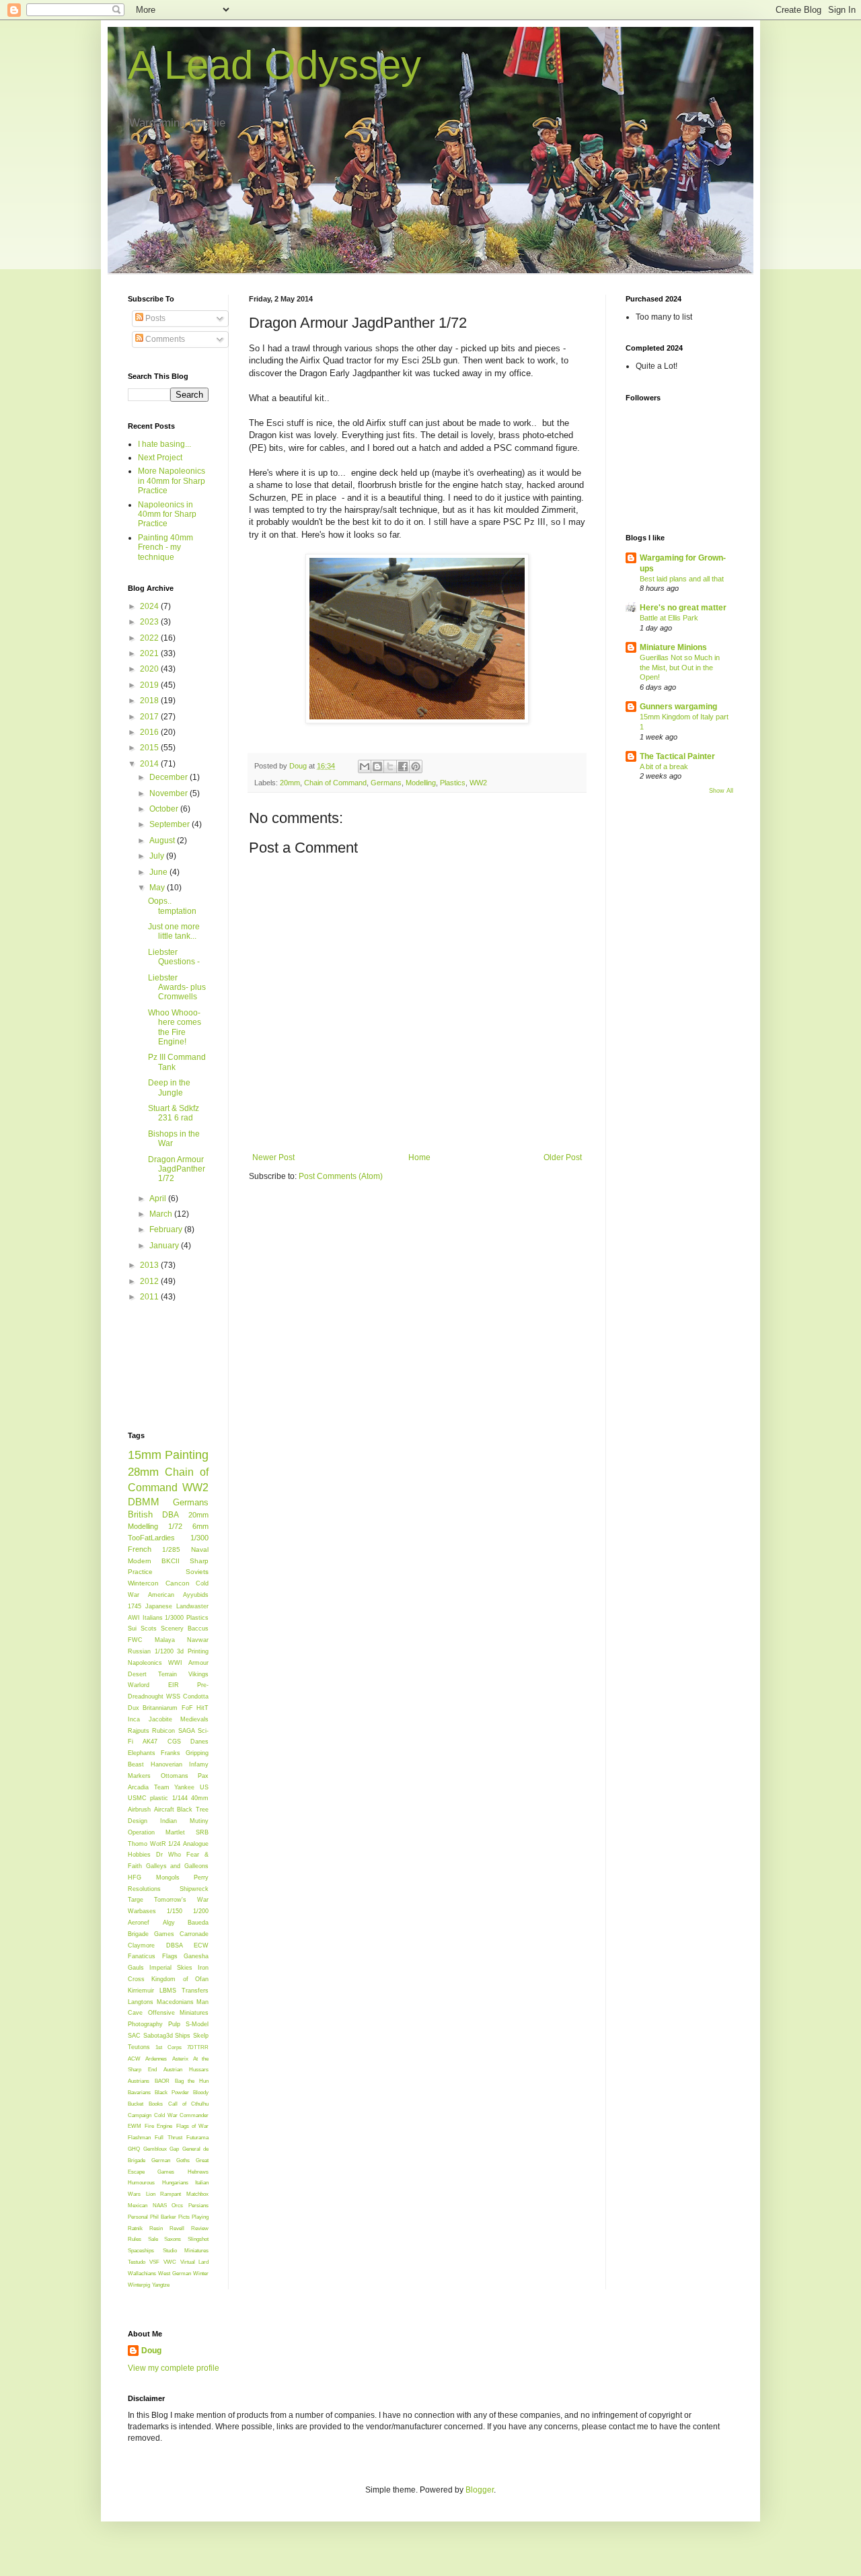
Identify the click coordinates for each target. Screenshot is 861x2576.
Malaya (165, 1640)
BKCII (171, 1561)
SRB (202, 1832)
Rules (135, 2239)
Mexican (138, 2205)
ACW (134, 2059)
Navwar (198, 1640)
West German (174, 2273)
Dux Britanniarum (153, 1708)
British (140, 1514)
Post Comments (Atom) (341, 1176)
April (159, 1198)
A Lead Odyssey (274, 65)
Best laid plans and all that (682, 579)
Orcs (177, 2205)
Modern (140, 1561)
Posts (154, 318)
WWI (175, 1663)
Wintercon (143, 1583)
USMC (137, 1798)
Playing (200, 2217)
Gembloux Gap (161, 2149)
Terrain (167, 1674)
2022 (150, 638)
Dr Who (169, 1855)
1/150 (175, 1911)
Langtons (141, 2002)
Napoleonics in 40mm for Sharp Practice (167, 514)
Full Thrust (168, 2137)
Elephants (142, 1753)
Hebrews (198, 2172)
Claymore (141, 1945)
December (170, 777)
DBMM (144, 1502)
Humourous (141, 2182)
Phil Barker (163, 2217)
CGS (174, 1742)
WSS (173, 1696)
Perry (201, 1877)
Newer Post (273, 1157)
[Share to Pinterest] (416, 766)
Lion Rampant (163, 2194)
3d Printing (193, 1651)
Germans (386, 783)
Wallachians (142, 2273)
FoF (187, 1708)
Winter (201, 2273)
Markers (139, 1776)
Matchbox (197, 2194)
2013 (150, 1265)
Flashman (139, 2137)
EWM (135, 2126)
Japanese (159, 1606)
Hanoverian (166, 1764)
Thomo (138, 1844)
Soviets (197, 1572)
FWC (135, 1640)
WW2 (478, 783)
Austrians (139, 2081)
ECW (201, 1945)
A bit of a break (664, 766)
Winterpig (139, 2285)
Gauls (136, 1968)
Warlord (139, 1685)
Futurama (197, 2137)
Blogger (480, 2490)
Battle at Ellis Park (669, 618)
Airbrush (139, 1810)
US (204, 1787)
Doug (151, 2351)
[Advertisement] (170, 1366)
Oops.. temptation (172, 906)
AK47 (150, 1742)
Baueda (198, 1923)
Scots (149, 1629)
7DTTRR (198, 2047)
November (170, 793)
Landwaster (192, 1606)
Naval (200, 1549)
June (159, 872)
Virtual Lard (194, 2262)
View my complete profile (174, 2368)
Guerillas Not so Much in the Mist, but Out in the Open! (680, 668)
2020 (150, 669)
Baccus (198, 1629)
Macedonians (175, 2002)
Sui (132, 1629)
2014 (150, 764)
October (165, 809)
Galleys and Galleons (177, 1866)
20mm (290, 783)
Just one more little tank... (174, 931)
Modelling (421, 783)
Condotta (196, 1696)
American (161, 1595)
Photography (145, 2024)
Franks (171, 1753)
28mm (143, 1472)
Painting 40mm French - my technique (165, 547)
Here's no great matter (683, 608)
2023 (150, 622)
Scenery (172, 1629)
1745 (135, 1606)
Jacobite (160, 1719)
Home (419, 1157)
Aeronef (139, 1923)
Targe (136, 1900)
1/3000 (174, 1618)
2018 (150, 701)
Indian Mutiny (184, 1821)
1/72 (175, 1526)
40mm (200, 1798)
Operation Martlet (156, 1832)
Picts (184, 2217)
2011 (150, 1297)
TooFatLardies (151, 1538)
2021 (150, 653)
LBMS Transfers (184, 1991)
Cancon (178, 1583)
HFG (135, 1877)
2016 (150, 732)
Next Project (160, 458)
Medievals (194, 1719)
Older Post (563, 1157)
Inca (134, 1719)
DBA (171, 1514)
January (165, 1246)
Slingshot (198, 2239)
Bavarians (139, 2092)
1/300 (199, 1538)
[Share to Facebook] (403, 766)
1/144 (180, 1798)
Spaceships (141, 2250)
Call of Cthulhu (188, 2104)
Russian (139, 1651)
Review (200, 2228)
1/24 (174, 1844)
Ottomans (175, 1776)
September (171, 824)
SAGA (187, 1731)
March (162, 1214)
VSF (154, 2262)
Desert (137, 1674)
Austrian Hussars (186, 2069)
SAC (134, 2036)
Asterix (180, 2059)
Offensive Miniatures (179, 2013)
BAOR (162, 2081)
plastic (159, 1798)
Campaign (140, 2115)
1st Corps (168, 2047)
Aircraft (164, 1810)
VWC (170, 2262)
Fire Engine (158, 2126)
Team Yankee (175, 1787)
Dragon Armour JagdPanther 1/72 (177, 1169)
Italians (153, 1618)
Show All (721, 791)
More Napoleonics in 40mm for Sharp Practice (172, 481)
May (158, 888)
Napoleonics (145, 1663)
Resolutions (144, 1889)
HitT (202, 1708)
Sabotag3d (158, 2036)
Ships (183, 2036)
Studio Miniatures (186, 2250)
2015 (150, 748)
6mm (200, 1526)
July (158, 856)
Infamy (199, 1764)
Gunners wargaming (678, 707)
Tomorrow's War (181, 1900)
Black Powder (172, 2092)
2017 (150, 717)
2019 (150, 685)
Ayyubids (196, 1595)
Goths (183, 2160)
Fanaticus (142, 1956)
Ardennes (156, 2059)
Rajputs (139, 1731)
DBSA (175, 1945)
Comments (164, 339)
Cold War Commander (181, 2115)
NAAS (160, 2205)
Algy (169, 1923)
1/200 (201, 1911)
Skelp (201, 2036)
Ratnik (135, 2228)
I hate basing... (164, 444)
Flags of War (192, 2126)
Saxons (173, 2239)
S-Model (197, 2024)
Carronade (194, 1934)
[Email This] (365, 766)
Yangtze (161, 2285)
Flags (170, 1956)
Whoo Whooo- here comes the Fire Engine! (175, 1027)
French (140, 1549)
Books (156, 2104)
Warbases (142, 1911)
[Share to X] (390, 766)
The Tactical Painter (677, 756)
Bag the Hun (192, 2081)
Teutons (139, 2047)
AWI (134, 1618)
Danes (199, 1742)
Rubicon (163, 1731)
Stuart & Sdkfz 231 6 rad (174, 1113)
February (167, 1229)
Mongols (168, 1877)
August (163, 840)
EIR (174, 1685)
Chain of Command (335, 783)
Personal (138, 2217)
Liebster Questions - (174, 957)
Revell (177, 2228)
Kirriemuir (141, 1991)
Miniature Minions (673, 647)
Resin (156, 2228)
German (161, 2160)
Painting (187, 1455)
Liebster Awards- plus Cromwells (177, 988)
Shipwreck (194, 1889)
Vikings (198, 1674)
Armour (198, 1663)
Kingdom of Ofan (180, 1979)
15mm (145, 1455)
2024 (150, 606)
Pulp (174, 2024)
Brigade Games (151, 1934)
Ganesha (196, 1956)
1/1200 (164, 1651)
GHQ (134, 2149)
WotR (158, 1844)
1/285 (171, 1549)
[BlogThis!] (377, 766)
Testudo (137, 2262)
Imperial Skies (171, 1968)
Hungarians (175, 2182)
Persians (198, 2205)
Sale (153, 2239)
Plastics (453, 783)
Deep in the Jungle (169, 1087)
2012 (150, 1281)
